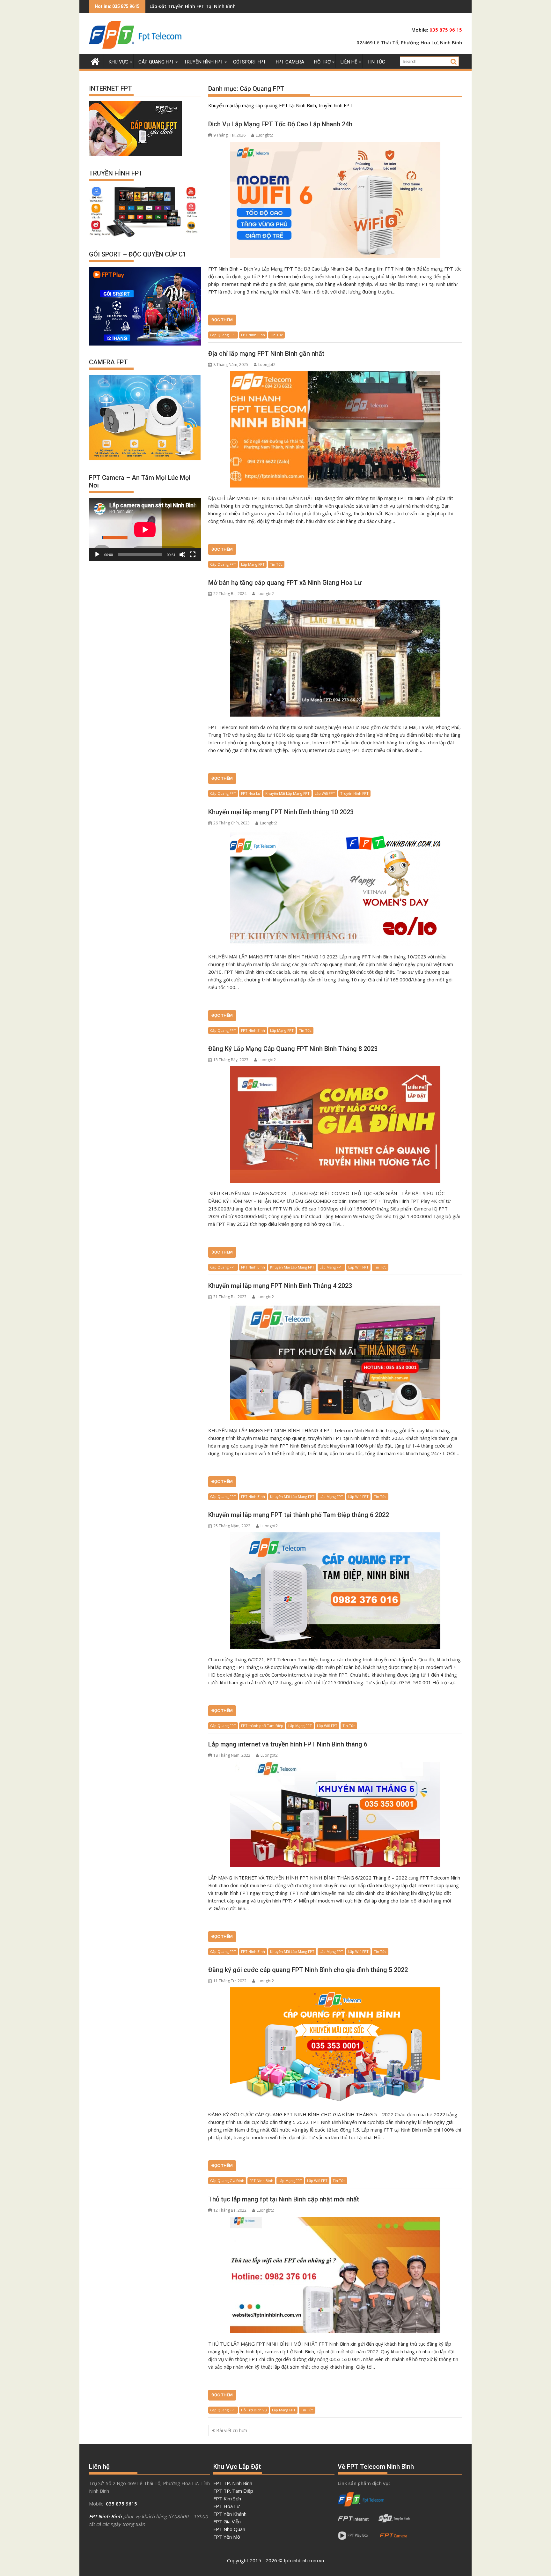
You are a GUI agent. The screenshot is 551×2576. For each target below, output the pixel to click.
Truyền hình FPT (204, 62)
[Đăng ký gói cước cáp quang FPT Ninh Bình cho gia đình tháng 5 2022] (335, 2046)
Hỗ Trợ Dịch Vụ (254, 2410)
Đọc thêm (222, 320)
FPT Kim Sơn (227, 2498)
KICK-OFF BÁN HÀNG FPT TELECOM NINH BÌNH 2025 (206, 6)
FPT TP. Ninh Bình (233, 2483)
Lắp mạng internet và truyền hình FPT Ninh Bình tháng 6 (288, 1744)
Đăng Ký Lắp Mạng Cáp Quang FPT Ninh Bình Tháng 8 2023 (293, 1049)
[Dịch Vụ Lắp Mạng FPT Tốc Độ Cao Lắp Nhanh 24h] (335, 200)
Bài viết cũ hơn (232, 2430)
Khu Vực (119, 62)
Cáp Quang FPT (223, 335)
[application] (145, 529)
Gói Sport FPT (250, 62)
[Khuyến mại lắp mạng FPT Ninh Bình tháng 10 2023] (335, 888)
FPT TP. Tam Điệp (233, 2491)
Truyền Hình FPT (354, 793)
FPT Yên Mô (227, 2537)
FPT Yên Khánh (230, 2514)
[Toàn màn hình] (193, 555)
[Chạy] (97, 555)
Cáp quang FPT (156, 62)
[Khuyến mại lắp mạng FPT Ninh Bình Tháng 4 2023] (335, 1362)
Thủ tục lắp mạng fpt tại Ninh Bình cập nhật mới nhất (284, 2199)
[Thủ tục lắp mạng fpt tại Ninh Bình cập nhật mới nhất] (335, 2275)
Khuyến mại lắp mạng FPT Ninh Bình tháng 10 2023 (281, 812)
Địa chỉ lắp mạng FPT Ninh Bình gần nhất (266, 354)
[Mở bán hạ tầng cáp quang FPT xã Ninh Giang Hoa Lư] (335, 658)
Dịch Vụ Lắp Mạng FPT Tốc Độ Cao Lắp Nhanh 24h (280, 124)
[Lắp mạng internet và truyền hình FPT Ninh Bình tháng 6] (335, 1814)
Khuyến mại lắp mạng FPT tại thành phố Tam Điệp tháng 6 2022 (299, 1515)
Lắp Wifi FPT (325, 793)
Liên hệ (349, 62)
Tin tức (376, 62)
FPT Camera (290, 62)
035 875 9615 (121, 2504)
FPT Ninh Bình (253, 335)
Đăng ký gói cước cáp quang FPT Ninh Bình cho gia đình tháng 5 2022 (308, 1970)
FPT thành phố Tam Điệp (262, 1726)
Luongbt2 (264, 135)
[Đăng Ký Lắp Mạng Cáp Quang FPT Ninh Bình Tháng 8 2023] (335, 1124)
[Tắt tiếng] (182, 555)
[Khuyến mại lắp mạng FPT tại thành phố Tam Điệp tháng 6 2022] (335, 1591)
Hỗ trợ (322, 62)
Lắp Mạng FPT (253, 564)
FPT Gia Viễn (227, 2521)
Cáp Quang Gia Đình (227, 2181)
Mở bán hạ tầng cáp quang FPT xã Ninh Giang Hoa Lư (285, 583)
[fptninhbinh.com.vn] (95, 61)
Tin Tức (276, 335)
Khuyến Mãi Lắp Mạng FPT (287, 793)
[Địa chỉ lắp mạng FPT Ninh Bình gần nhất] (335, 429)
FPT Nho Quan (229, 2529)
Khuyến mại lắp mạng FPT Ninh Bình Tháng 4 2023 (280, 1286)
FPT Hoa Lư (251, 793)
